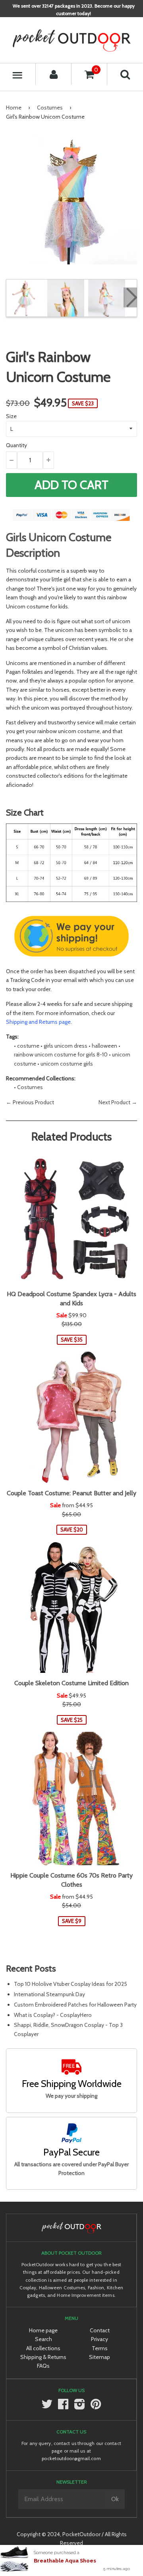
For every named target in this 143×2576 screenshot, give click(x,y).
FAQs (43, 2366)
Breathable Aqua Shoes (65, 2561)
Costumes (50, 108)
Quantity (16, 445)
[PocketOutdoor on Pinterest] (96, 2407)
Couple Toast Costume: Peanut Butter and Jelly (71, 1493)
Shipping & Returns (43, 2357)
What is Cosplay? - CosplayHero (53, 2015)
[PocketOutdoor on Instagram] (79, 2407)
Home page (43, 2330)
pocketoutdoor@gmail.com (71, 2458)
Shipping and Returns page (38, 1022)
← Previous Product (30, 1102)
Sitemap (100, 2357)
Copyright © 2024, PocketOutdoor (59, 2534)
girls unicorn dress (66, 1046)
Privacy (100, 2339)
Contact (100, 2330)
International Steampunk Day (49, 1994)
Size (11, 416)
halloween (104, 1046)
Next (130, 297)
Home (14, 108)
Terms (100, 2348)
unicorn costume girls (67, 1064)
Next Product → (118, 1102)
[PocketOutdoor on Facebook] (63, 2407)
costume (28, 1046)
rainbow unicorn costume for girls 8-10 (61, 1054)
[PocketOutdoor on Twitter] (47, 2407)
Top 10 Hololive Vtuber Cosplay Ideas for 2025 (71, 1984)
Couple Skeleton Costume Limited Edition (71, 1683)
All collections (43, 2348)
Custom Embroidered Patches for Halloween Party (75, 2005)
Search (43, 2339)
